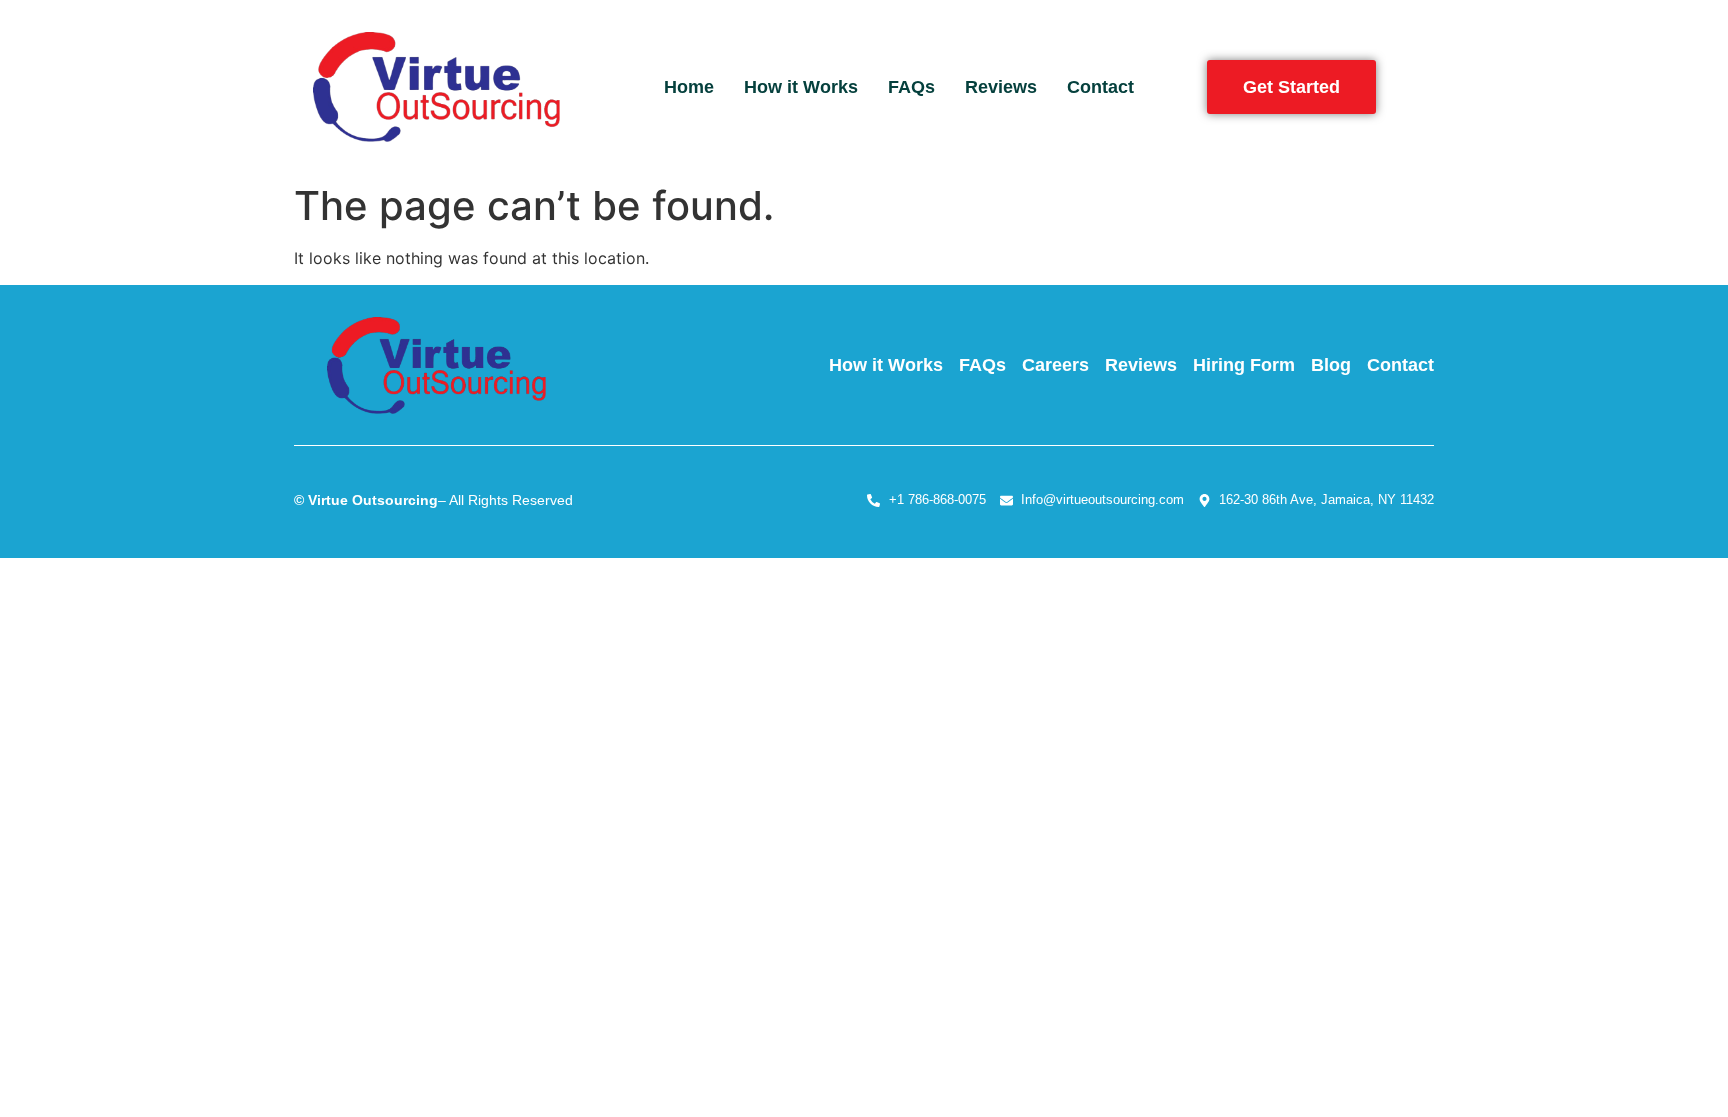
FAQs (911, 87)
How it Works (801, 87)
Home (689, 87)
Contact (1100, 87)
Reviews (1001, 87)
